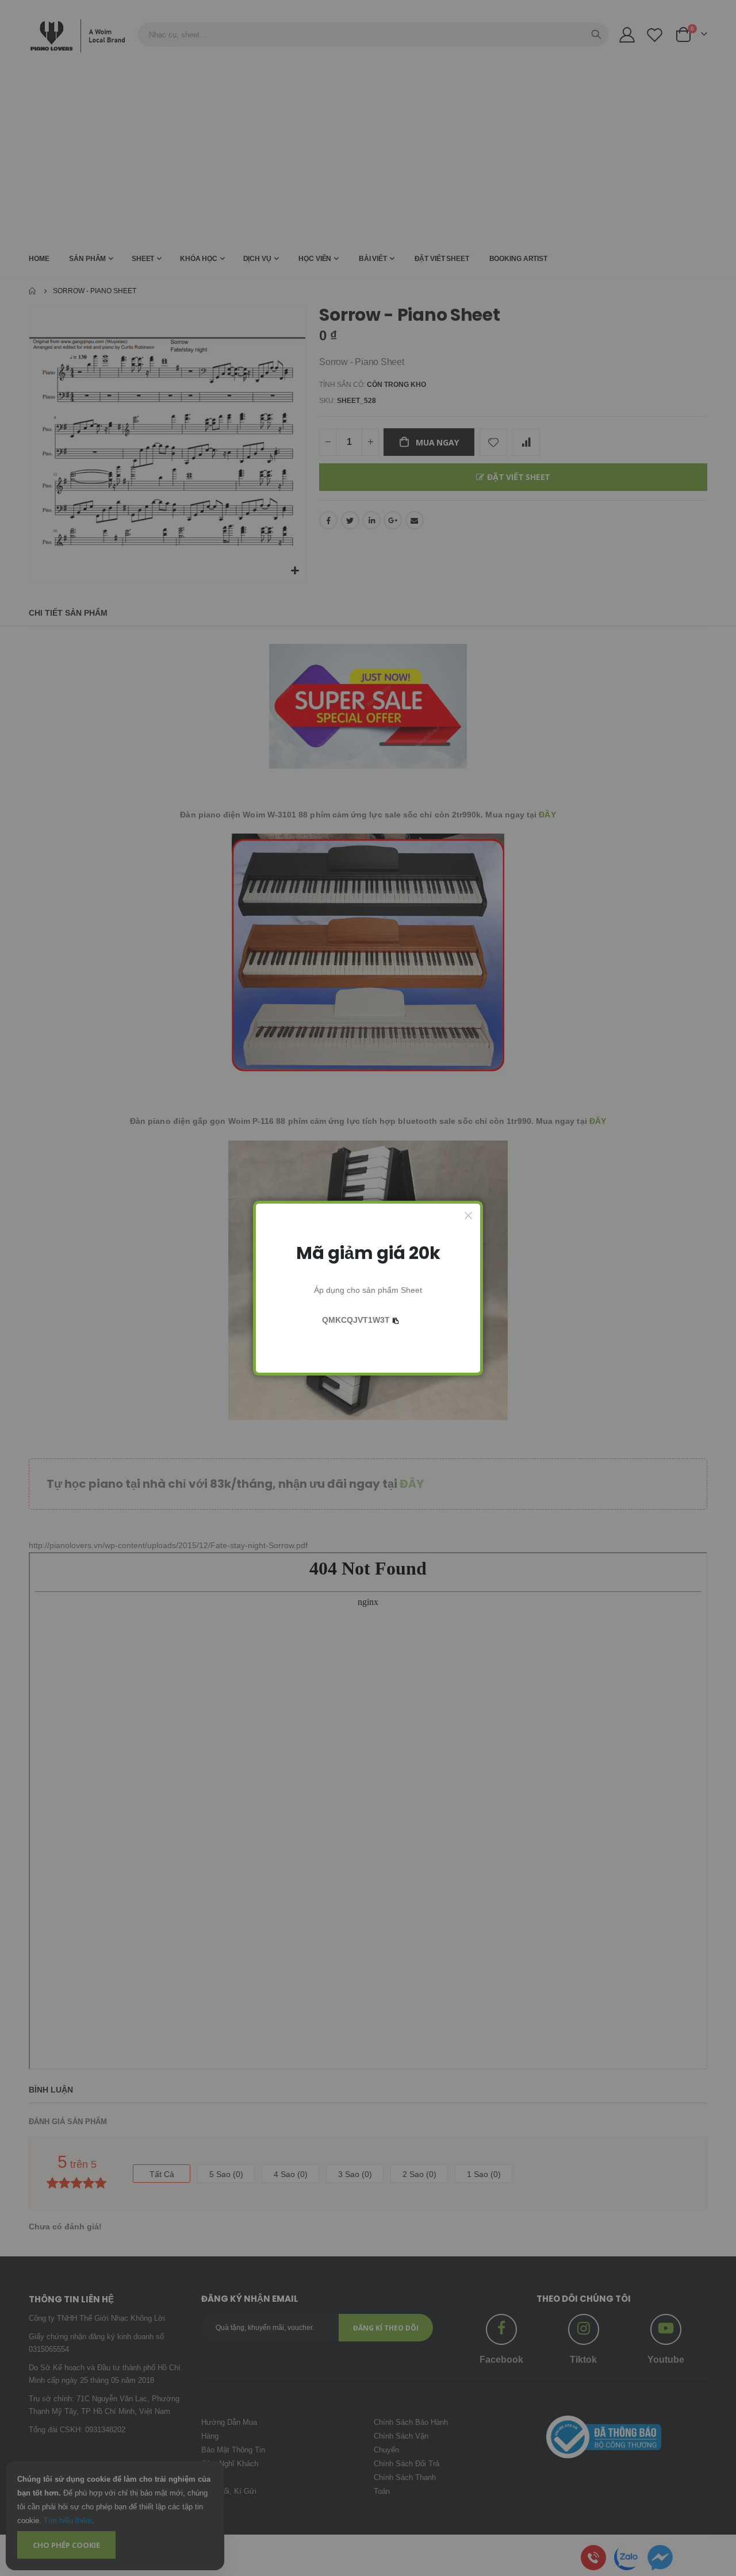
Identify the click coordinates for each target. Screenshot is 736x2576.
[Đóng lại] (469, 1215)
